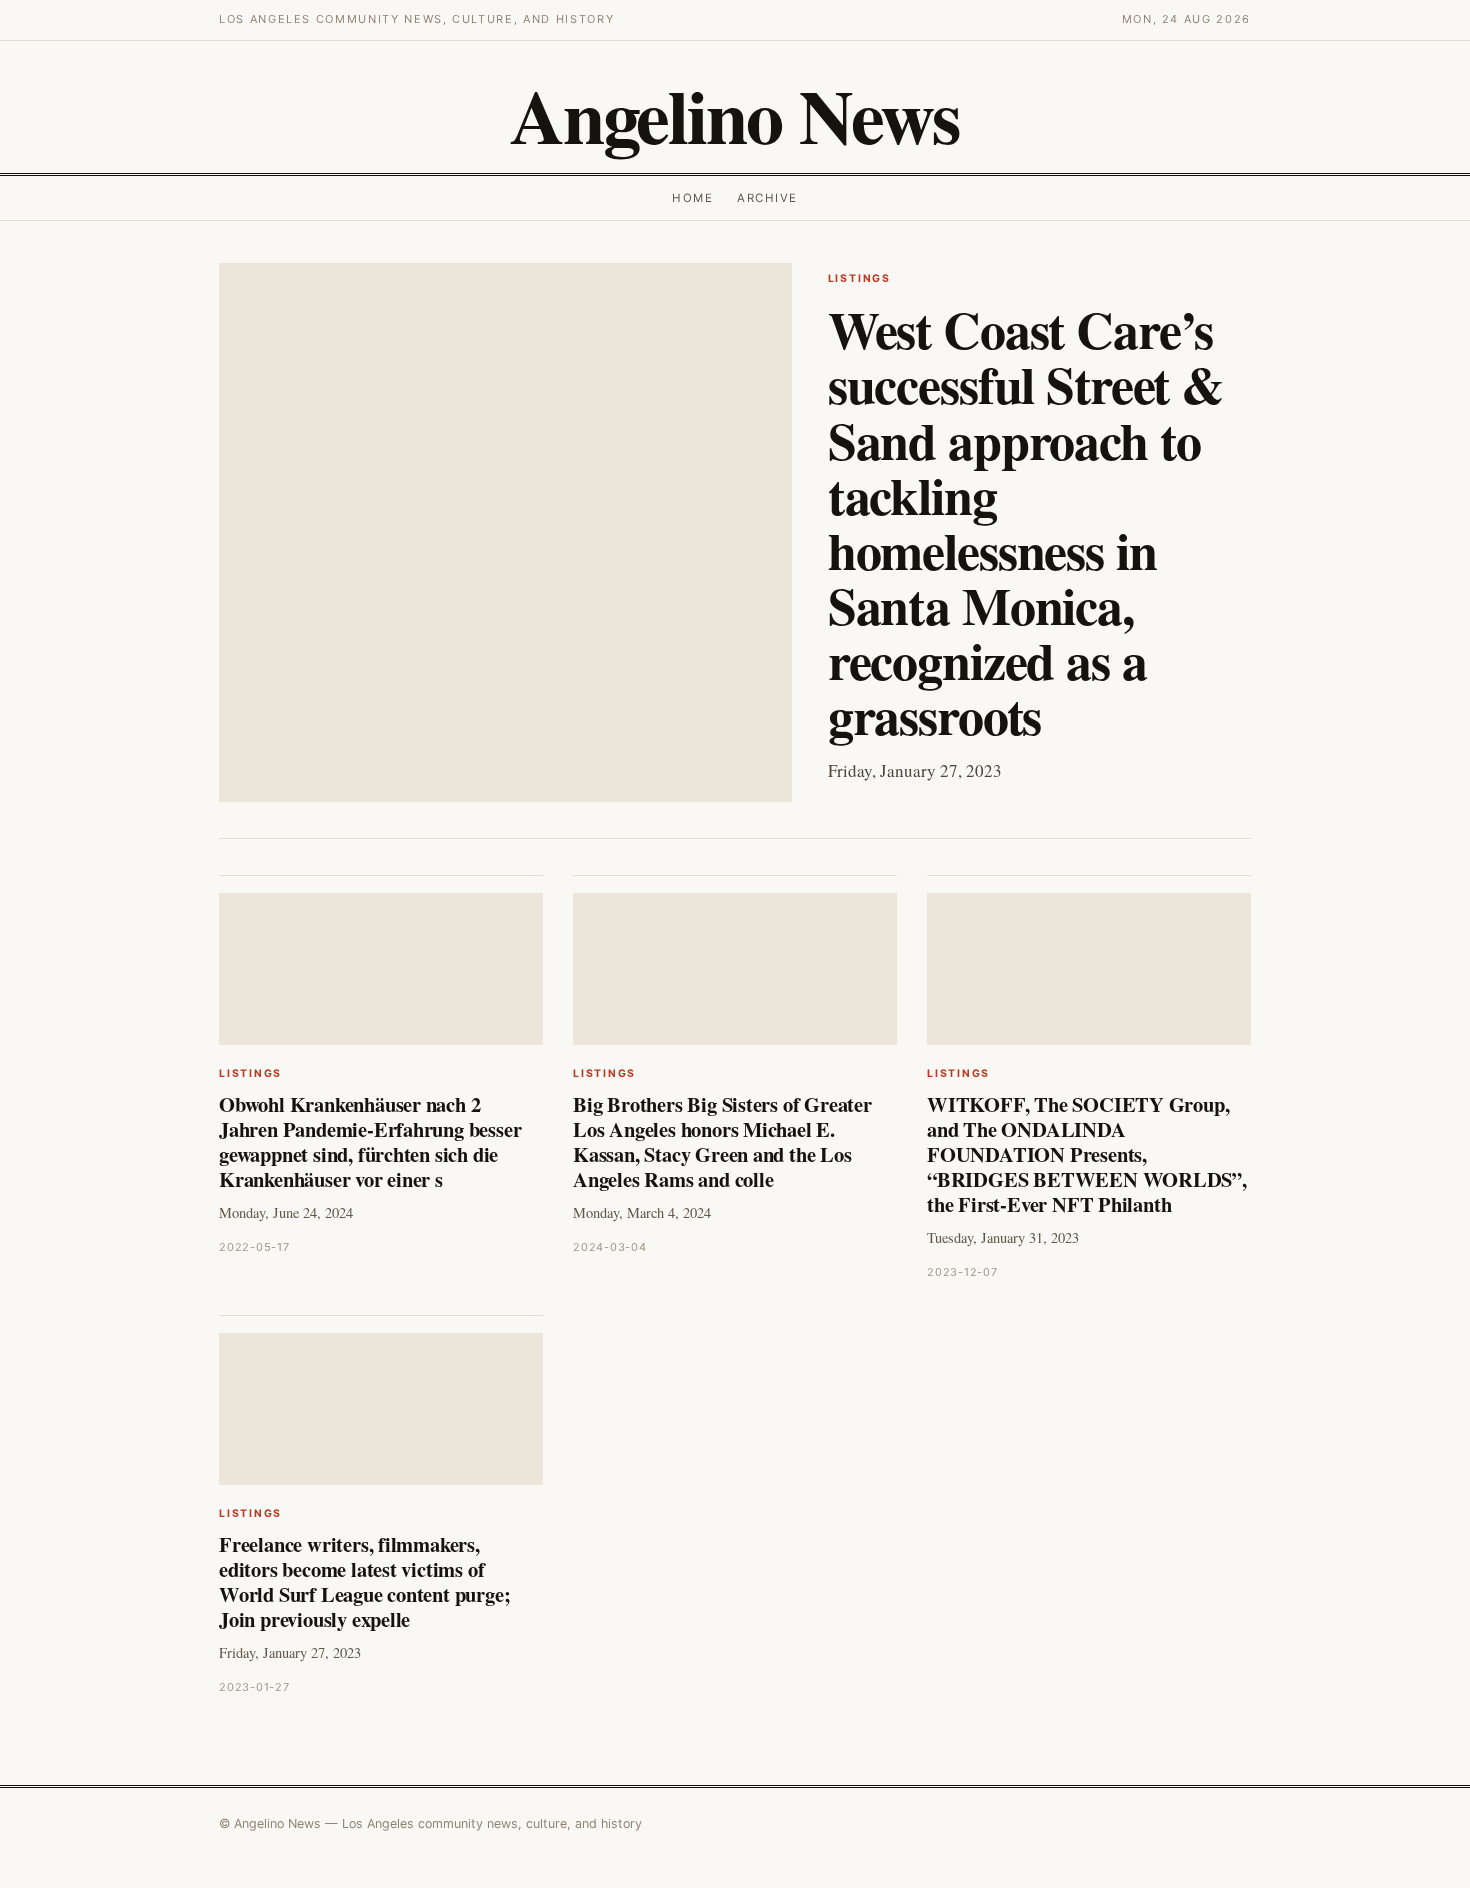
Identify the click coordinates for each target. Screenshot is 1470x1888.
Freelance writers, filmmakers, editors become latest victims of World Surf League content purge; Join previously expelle (364, 1581)
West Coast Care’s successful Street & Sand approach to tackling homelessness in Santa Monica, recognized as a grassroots (1025, 522)
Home (692, 198)
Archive (767, 198)
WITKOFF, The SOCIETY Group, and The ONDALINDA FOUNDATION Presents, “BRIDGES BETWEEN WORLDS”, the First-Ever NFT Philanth (1087, 1154)
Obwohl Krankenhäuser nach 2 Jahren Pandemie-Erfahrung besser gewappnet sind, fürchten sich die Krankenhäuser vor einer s (370, 1141)
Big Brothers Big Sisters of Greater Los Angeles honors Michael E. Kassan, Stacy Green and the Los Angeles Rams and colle (722, 1141)
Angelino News (735, 115)
